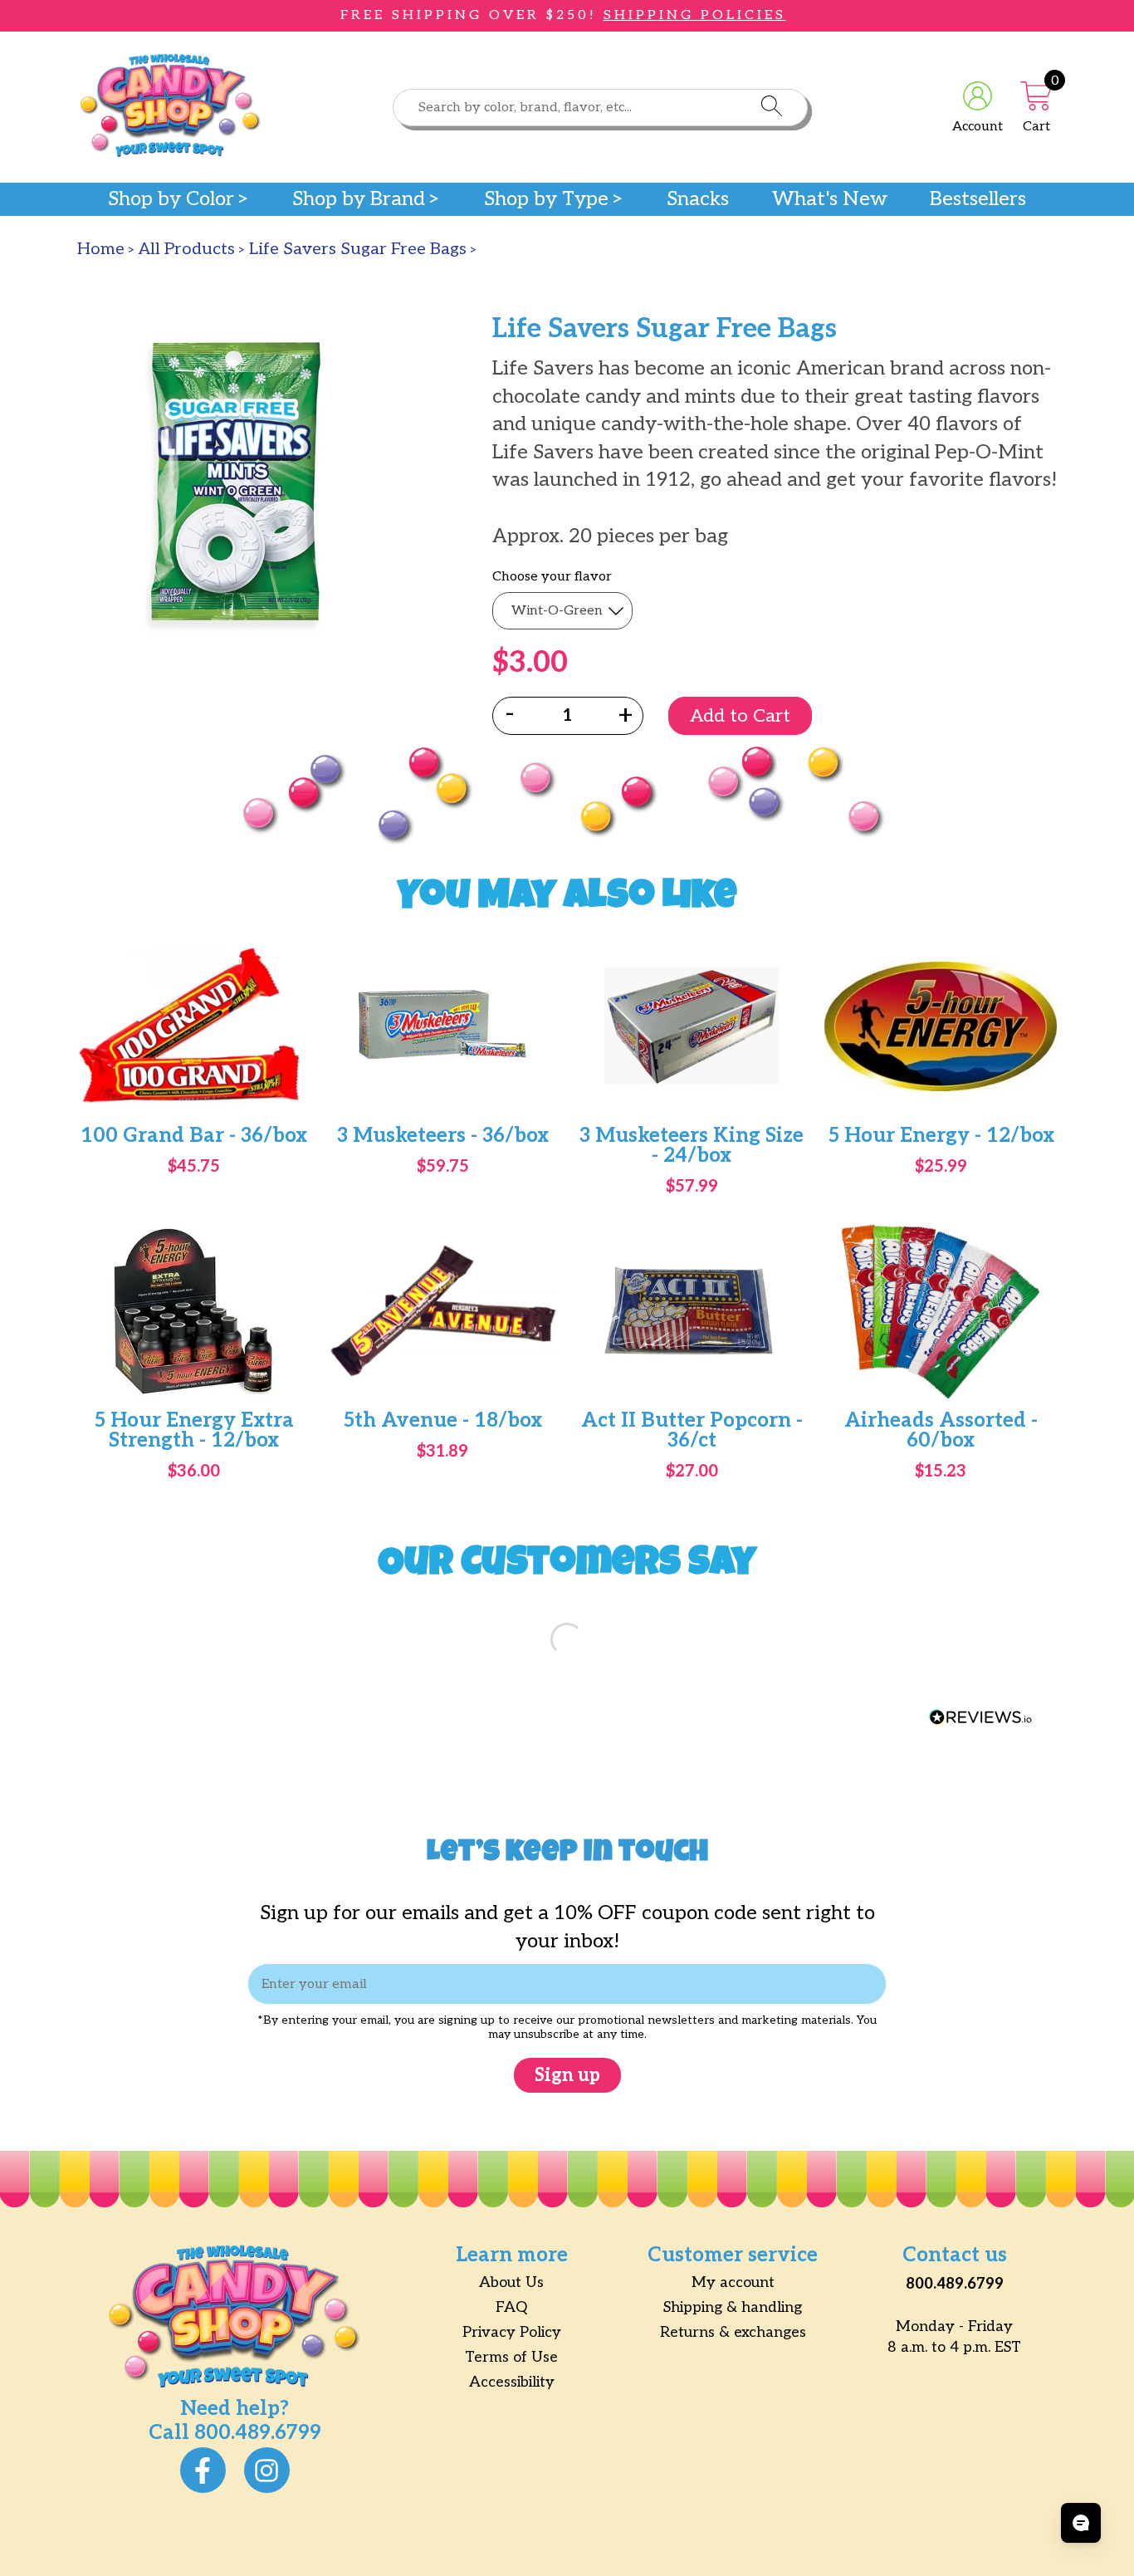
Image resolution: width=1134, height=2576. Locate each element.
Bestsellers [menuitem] (978, 199)
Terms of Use (511, 2357)
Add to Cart (740, 716)
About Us (511, 2282)
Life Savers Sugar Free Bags (358, 249)
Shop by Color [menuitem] (171, 199)
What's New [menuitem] (830, 199)
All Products (187, 249)
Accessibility (512, 2382)
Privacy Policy (512, 2332)
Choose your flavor (552, 577)
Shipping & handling (733, 2307)
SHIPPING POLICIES (695, 15)
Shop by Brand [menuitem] (359, 199)
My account (733, 2282)
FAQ (511, 2307)
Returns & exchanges (733, 2332)
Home (101, 249)
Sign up (567, 2075)
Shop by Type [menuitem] (546, 199)
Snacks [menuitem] (698, 199)
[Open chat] (1081, 2523)
